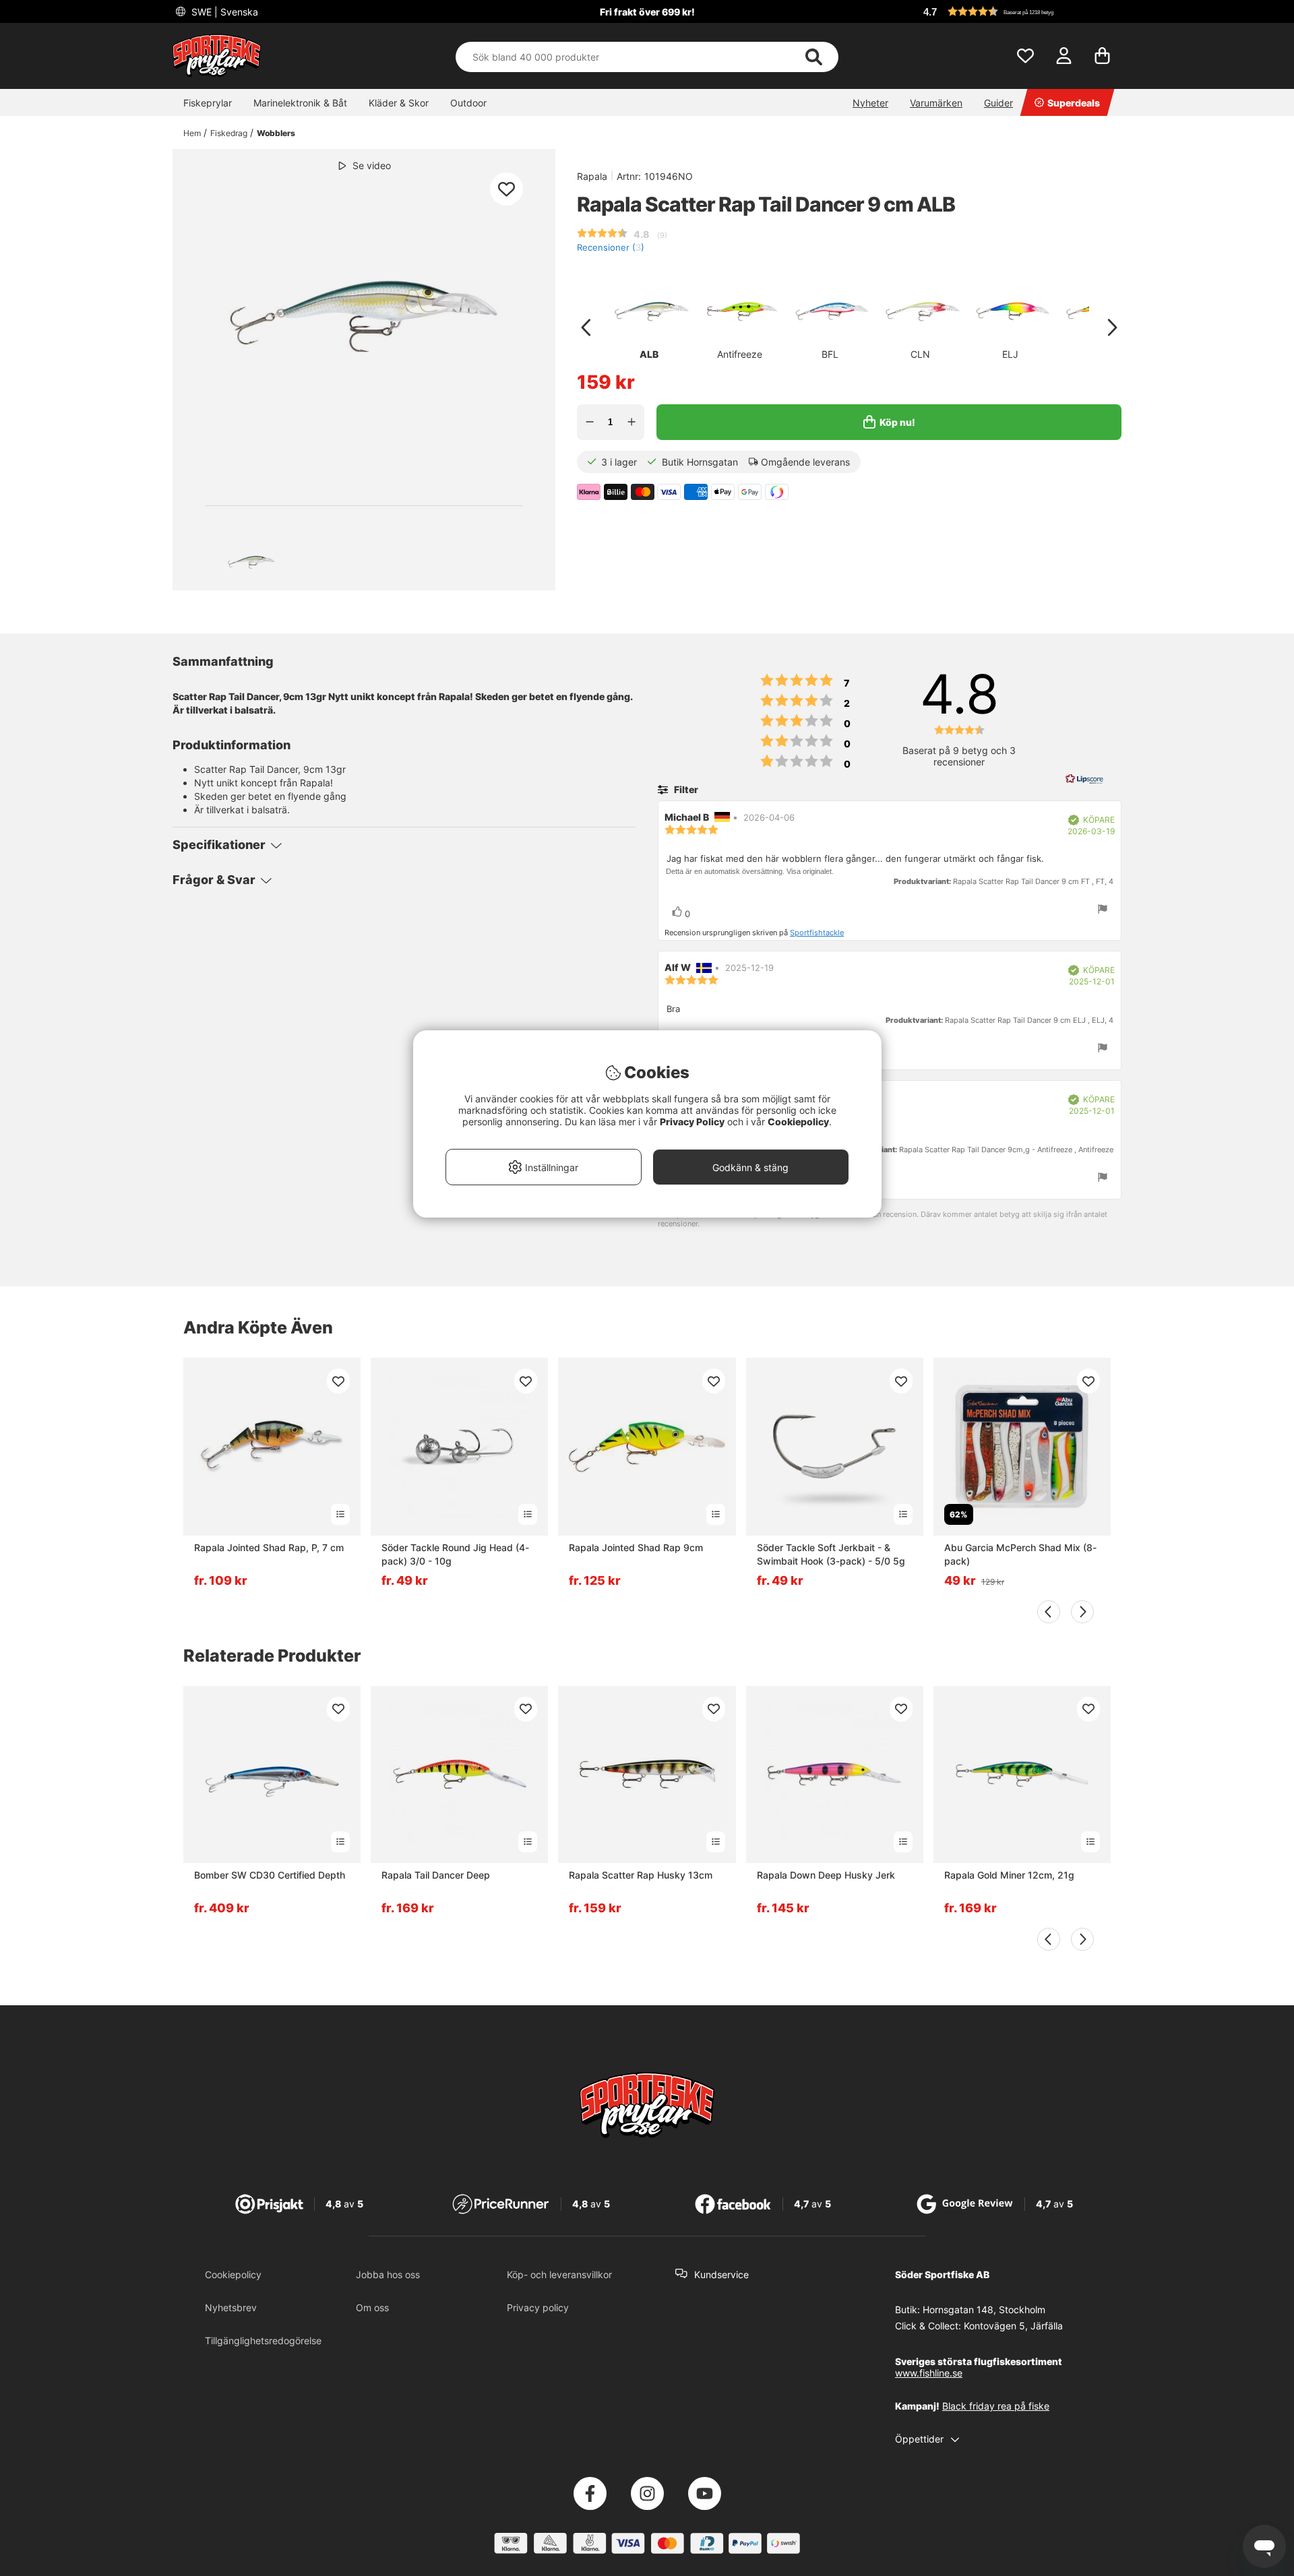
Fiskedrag (229, 133)
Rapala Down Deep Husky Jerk (826, 1875)
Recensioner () (611, 248)
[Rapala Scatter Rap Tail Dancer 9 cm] (251, 562)
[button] (1020, 11)
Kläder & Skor (399, 103)
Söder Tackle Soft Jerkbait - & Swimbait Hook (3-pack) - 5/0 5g (831, 1554)
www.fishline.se (929, 2373)
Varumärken (936, 103)
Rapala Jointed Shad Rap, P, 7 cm (269, 1547)
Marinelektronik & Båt (300, 103)
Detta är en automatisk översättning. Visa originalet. (750, 871)
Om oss (372, 2307)
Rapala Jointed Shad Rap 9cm (636, 1547)
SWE (223, 12)
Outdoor (468, 103)
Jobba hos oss (388, 2274)
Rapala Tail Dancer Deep (436, 1875)
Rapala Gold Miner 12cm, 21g (1009, 1875)
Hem (192, 133)
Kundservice (721, 2274)
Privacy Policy (692, 1122)
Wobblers (276, 133)
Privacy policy (538, 2307)
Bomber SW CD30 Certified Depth (270, 1875)
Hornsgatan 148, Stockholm (984, 2310)
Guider (998, 103)
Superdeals (1074, 103)
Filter (685, 789)
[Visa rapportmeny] (1103, 910)
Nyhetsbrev (231, 2307)
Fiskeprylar (208, 103)
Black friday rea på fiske (996, 2406)
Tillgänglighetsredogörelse (263, 2341)
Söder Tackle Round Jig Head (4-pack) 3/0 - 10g (455, 1554)
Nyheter (870, 103)
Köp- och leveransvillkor (559, 2274)
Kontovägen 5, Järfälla (1013, 2326)
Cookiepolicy (233, 2274)
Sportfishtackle (817, 933)
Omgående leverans (805, 462)
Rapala (592, 176)
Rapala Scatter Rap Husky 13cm (641, 1875)
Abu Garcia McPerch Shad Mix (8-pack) (1020, 1554)
